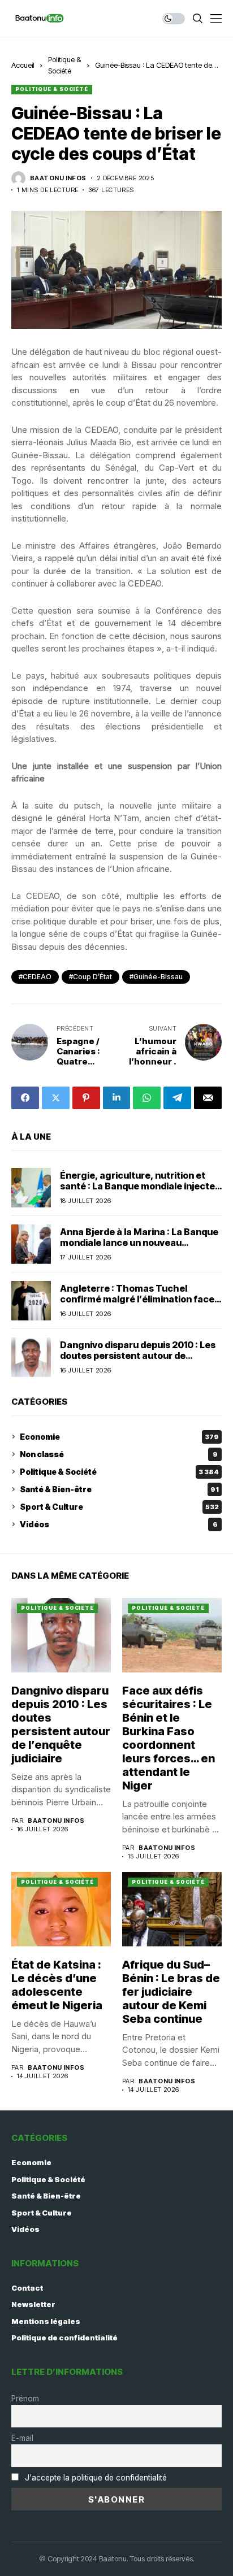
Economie (119, 1437)
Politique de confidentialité (64, 2338)
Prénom (25, 2399)
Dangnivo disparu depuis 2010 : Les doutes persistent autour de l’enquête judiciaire (138, 1356)
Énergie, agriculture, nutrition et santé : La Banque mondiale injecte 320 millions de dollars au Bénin (137, 1186)
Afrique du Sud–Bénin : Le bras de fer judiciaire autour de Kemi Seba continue (171, 1992)
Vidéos (119, 1524)
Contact (27, 2288)
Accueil (23, 65)
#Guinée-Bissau (156, 977)
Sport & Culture (119, 1507)
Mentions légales (46, 2321)
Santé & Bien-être (119, 1489)
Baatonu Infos (58, 178)
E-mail (22, 2438)
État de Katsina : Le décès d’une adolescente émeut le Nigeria (57, 1985)
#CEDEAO (35, 977)
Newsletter (33, 2304)
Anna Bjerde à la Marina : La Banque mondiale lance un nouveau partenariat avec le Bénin (139, 1243)
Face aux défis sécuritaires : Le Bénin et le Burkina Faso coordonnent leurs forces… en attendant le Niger (169, 1738)
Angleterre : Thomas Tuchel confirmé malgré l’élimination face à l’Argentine (141, 1299)
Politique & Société (52, 89)
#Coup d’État (90, 977)
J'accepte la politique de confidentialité (96, 2478)
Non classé (119, 1454)
